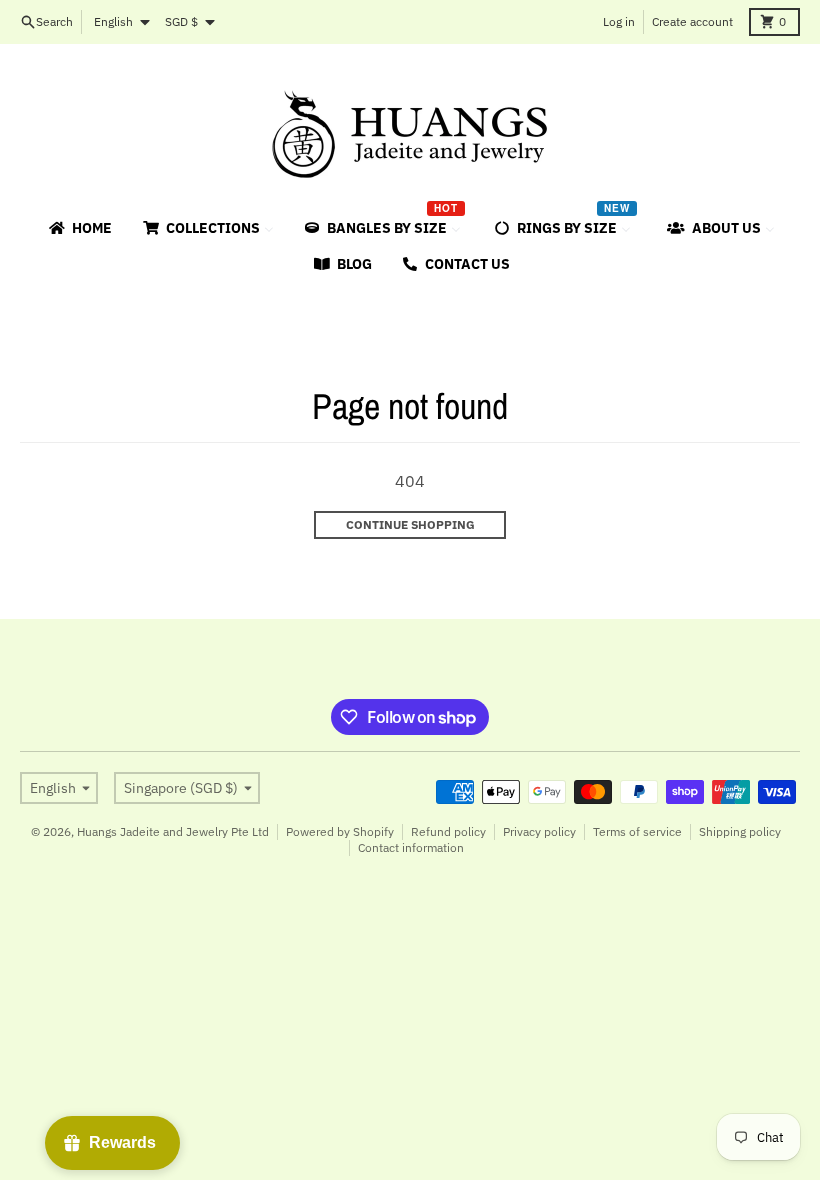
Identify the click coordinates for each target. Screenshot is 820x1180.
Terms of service (637, 831)
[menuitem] (79, 228)
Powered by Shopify (340, 831)
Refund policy (448, 831)
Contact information (411, 847)
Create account (692, 21)
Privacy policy (539, 831)
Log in (619, 21)
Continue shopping (410, 524)
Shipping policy (740, 831)
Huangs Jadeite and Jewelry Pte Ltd (173, 831)
